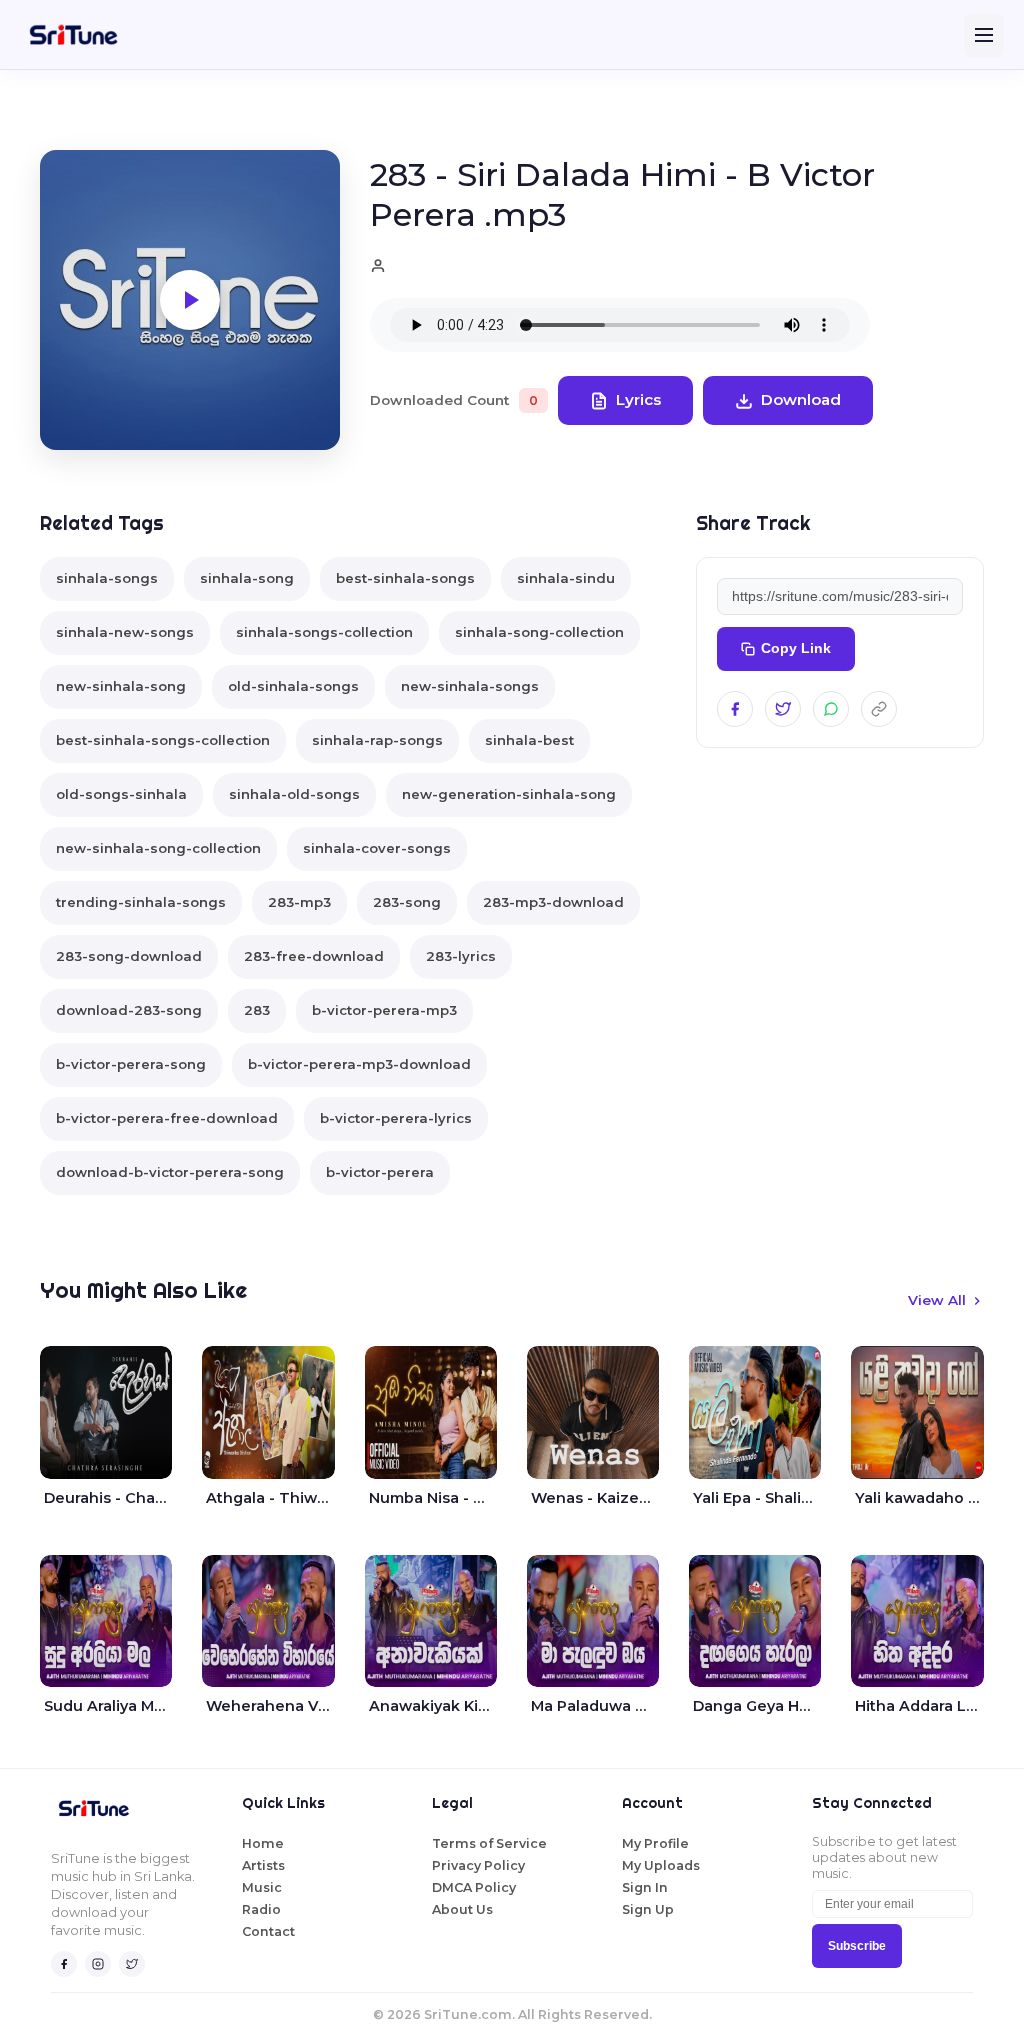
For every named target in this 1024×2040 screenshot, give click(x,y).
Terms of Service (489, 1843)
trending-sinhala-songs (141, 902)
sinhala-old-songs (294, 794)
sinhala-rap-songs (377, 740)
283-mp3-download (553, 902)
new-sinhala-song (121, 686)
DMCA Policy (474, 1887)
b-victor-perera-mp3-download (359, 1064)
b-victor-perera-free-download (167, 1118)
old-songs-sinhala (121, 794)
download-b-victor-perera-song (170, 1172)
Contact (268, 1931)
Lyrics (638, 399)
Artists (263, 1865)
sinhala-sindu (566, 578)
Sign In (645, 1887)
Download (801, 399)
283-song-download (129, 956)
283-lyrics (461, 956)
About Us (462, 1909)
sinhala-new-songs (125, 632)
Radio (261, 1909)
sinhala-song (247, 578)
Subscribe (857, 1946)
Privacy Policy (478, 1865)
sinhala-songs (107, 578)
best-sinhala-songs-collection (163, 740)
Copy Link (796, 648)
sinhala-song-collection (539, 632)
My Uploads (661, 1865)
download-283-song (129, 1010)
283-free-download (314, 956)
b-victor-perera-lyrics (396, 1118)
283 (257, 1010)
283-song (407, 902)
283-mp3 (299, 902)
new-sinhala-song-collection (158, 848)
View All (937, 1300)
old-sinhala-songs (293, 686)
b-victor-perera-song (131, 1064)
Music (262, 1887)
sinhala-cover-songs (377, 848)
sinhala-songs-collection (324, 632)
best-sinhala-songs (405, 578)
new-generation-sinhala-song (509, 794)
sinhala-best (529, 740)
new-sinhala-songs (470, 686)
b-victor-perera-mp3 (384, 1010)
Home (263, 1843)
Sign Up (648, 1909)
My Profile (655, 1843)
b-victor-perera (380, 1172)
